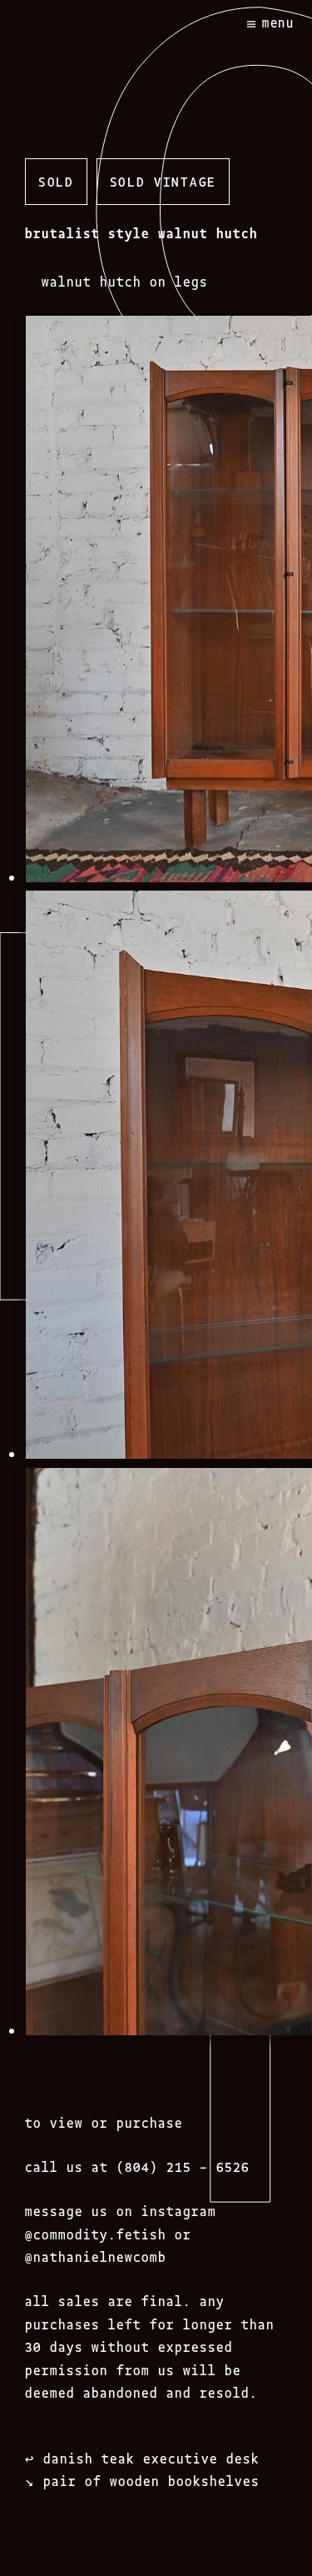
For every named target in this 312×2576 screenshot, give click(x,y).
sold (56, 181)
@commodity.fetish (96, 2234)
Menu (278, 22)
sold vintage (163, 181)
